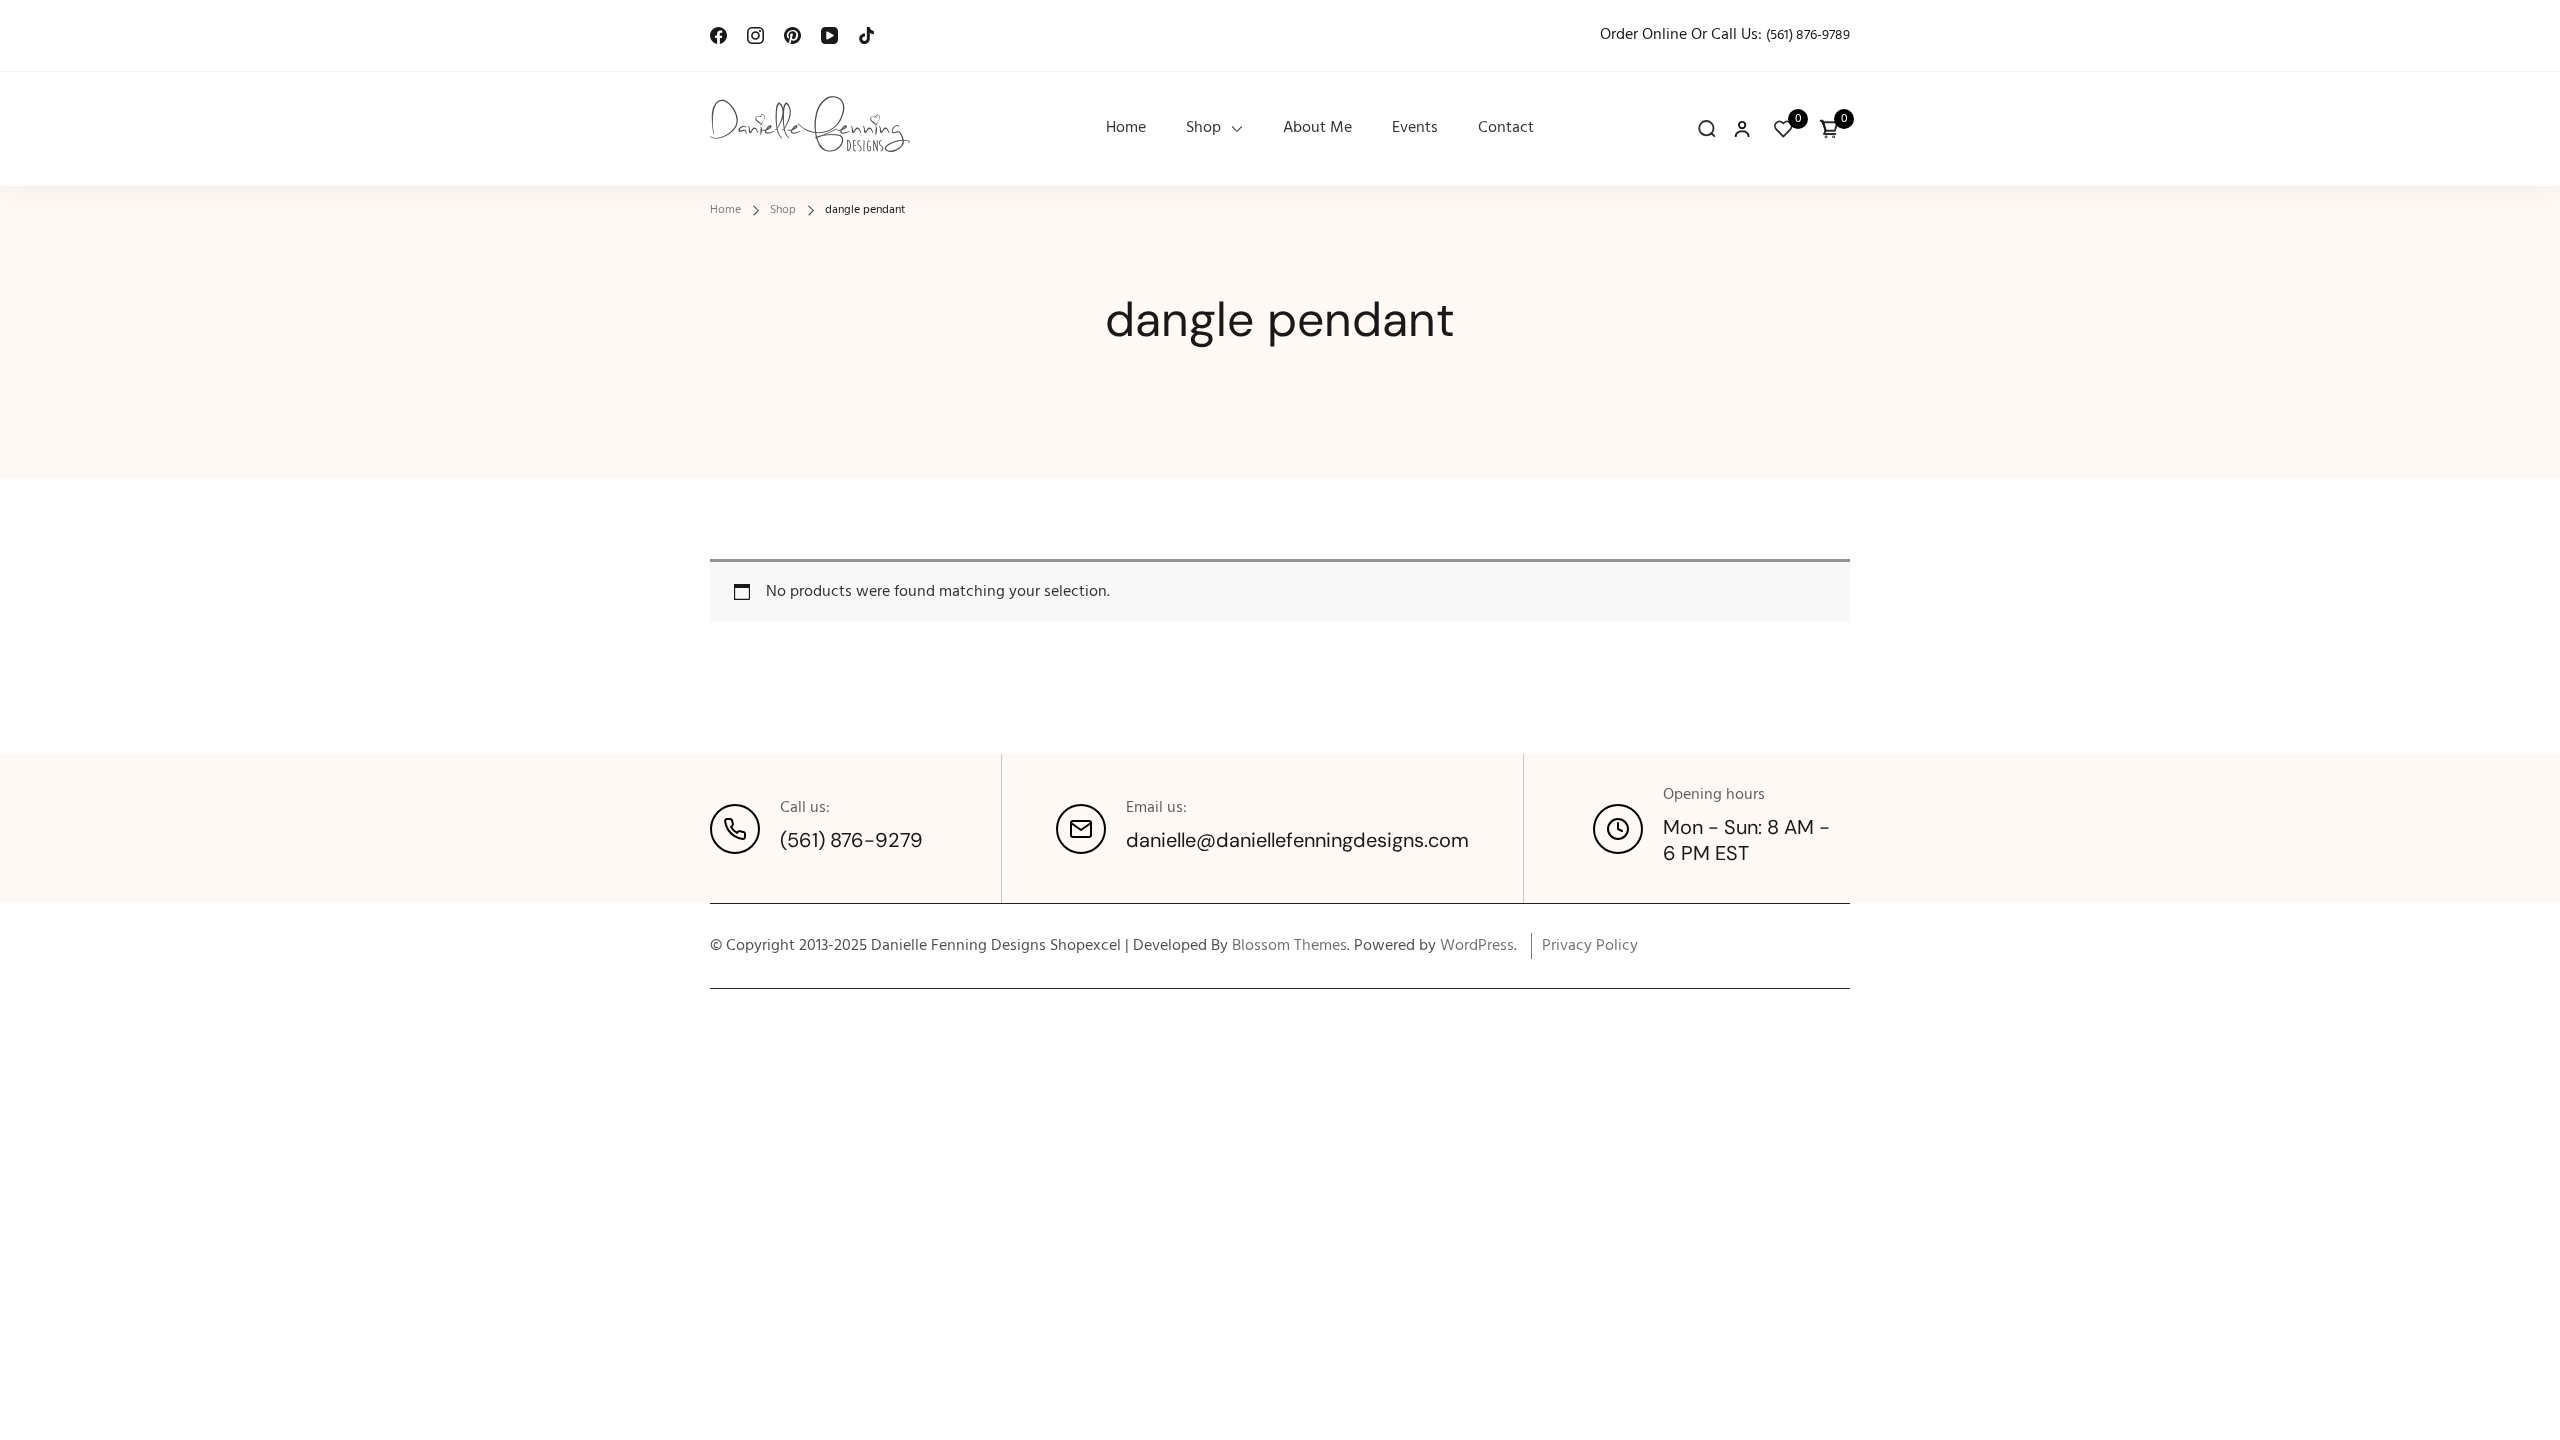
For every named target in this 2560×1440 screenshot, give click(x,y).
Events (1415, 128)
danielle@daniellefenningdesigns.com (1297, 840)
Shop (1203, 128)
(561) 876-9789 (1808, 35)
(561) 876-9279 (851, 840)
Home (1126, 128)
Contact (1506, 128)
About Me (1317, 128)
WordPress (1477, 946)
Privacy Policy (1590, 946)
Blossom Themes (1289, 946)
